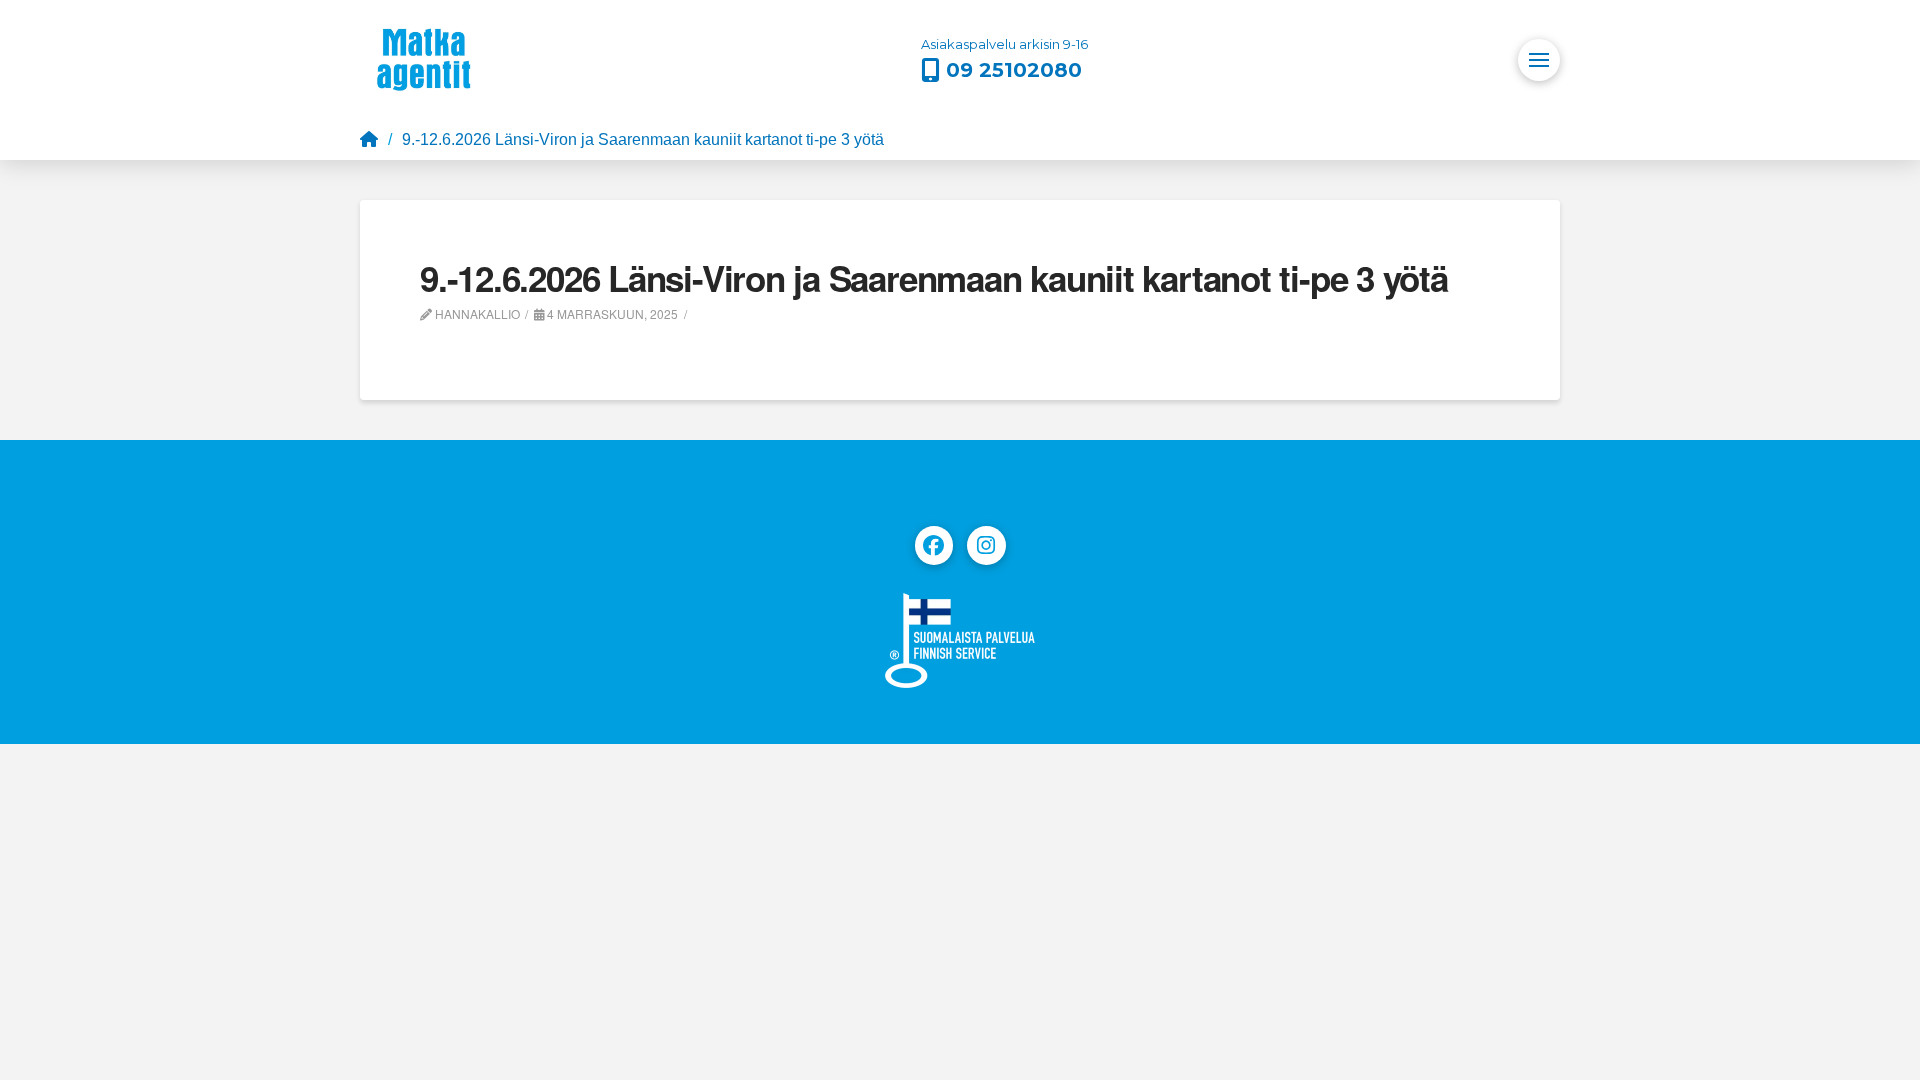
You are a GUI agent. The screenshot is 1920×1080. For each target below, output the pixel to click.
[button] (1539, 60)
